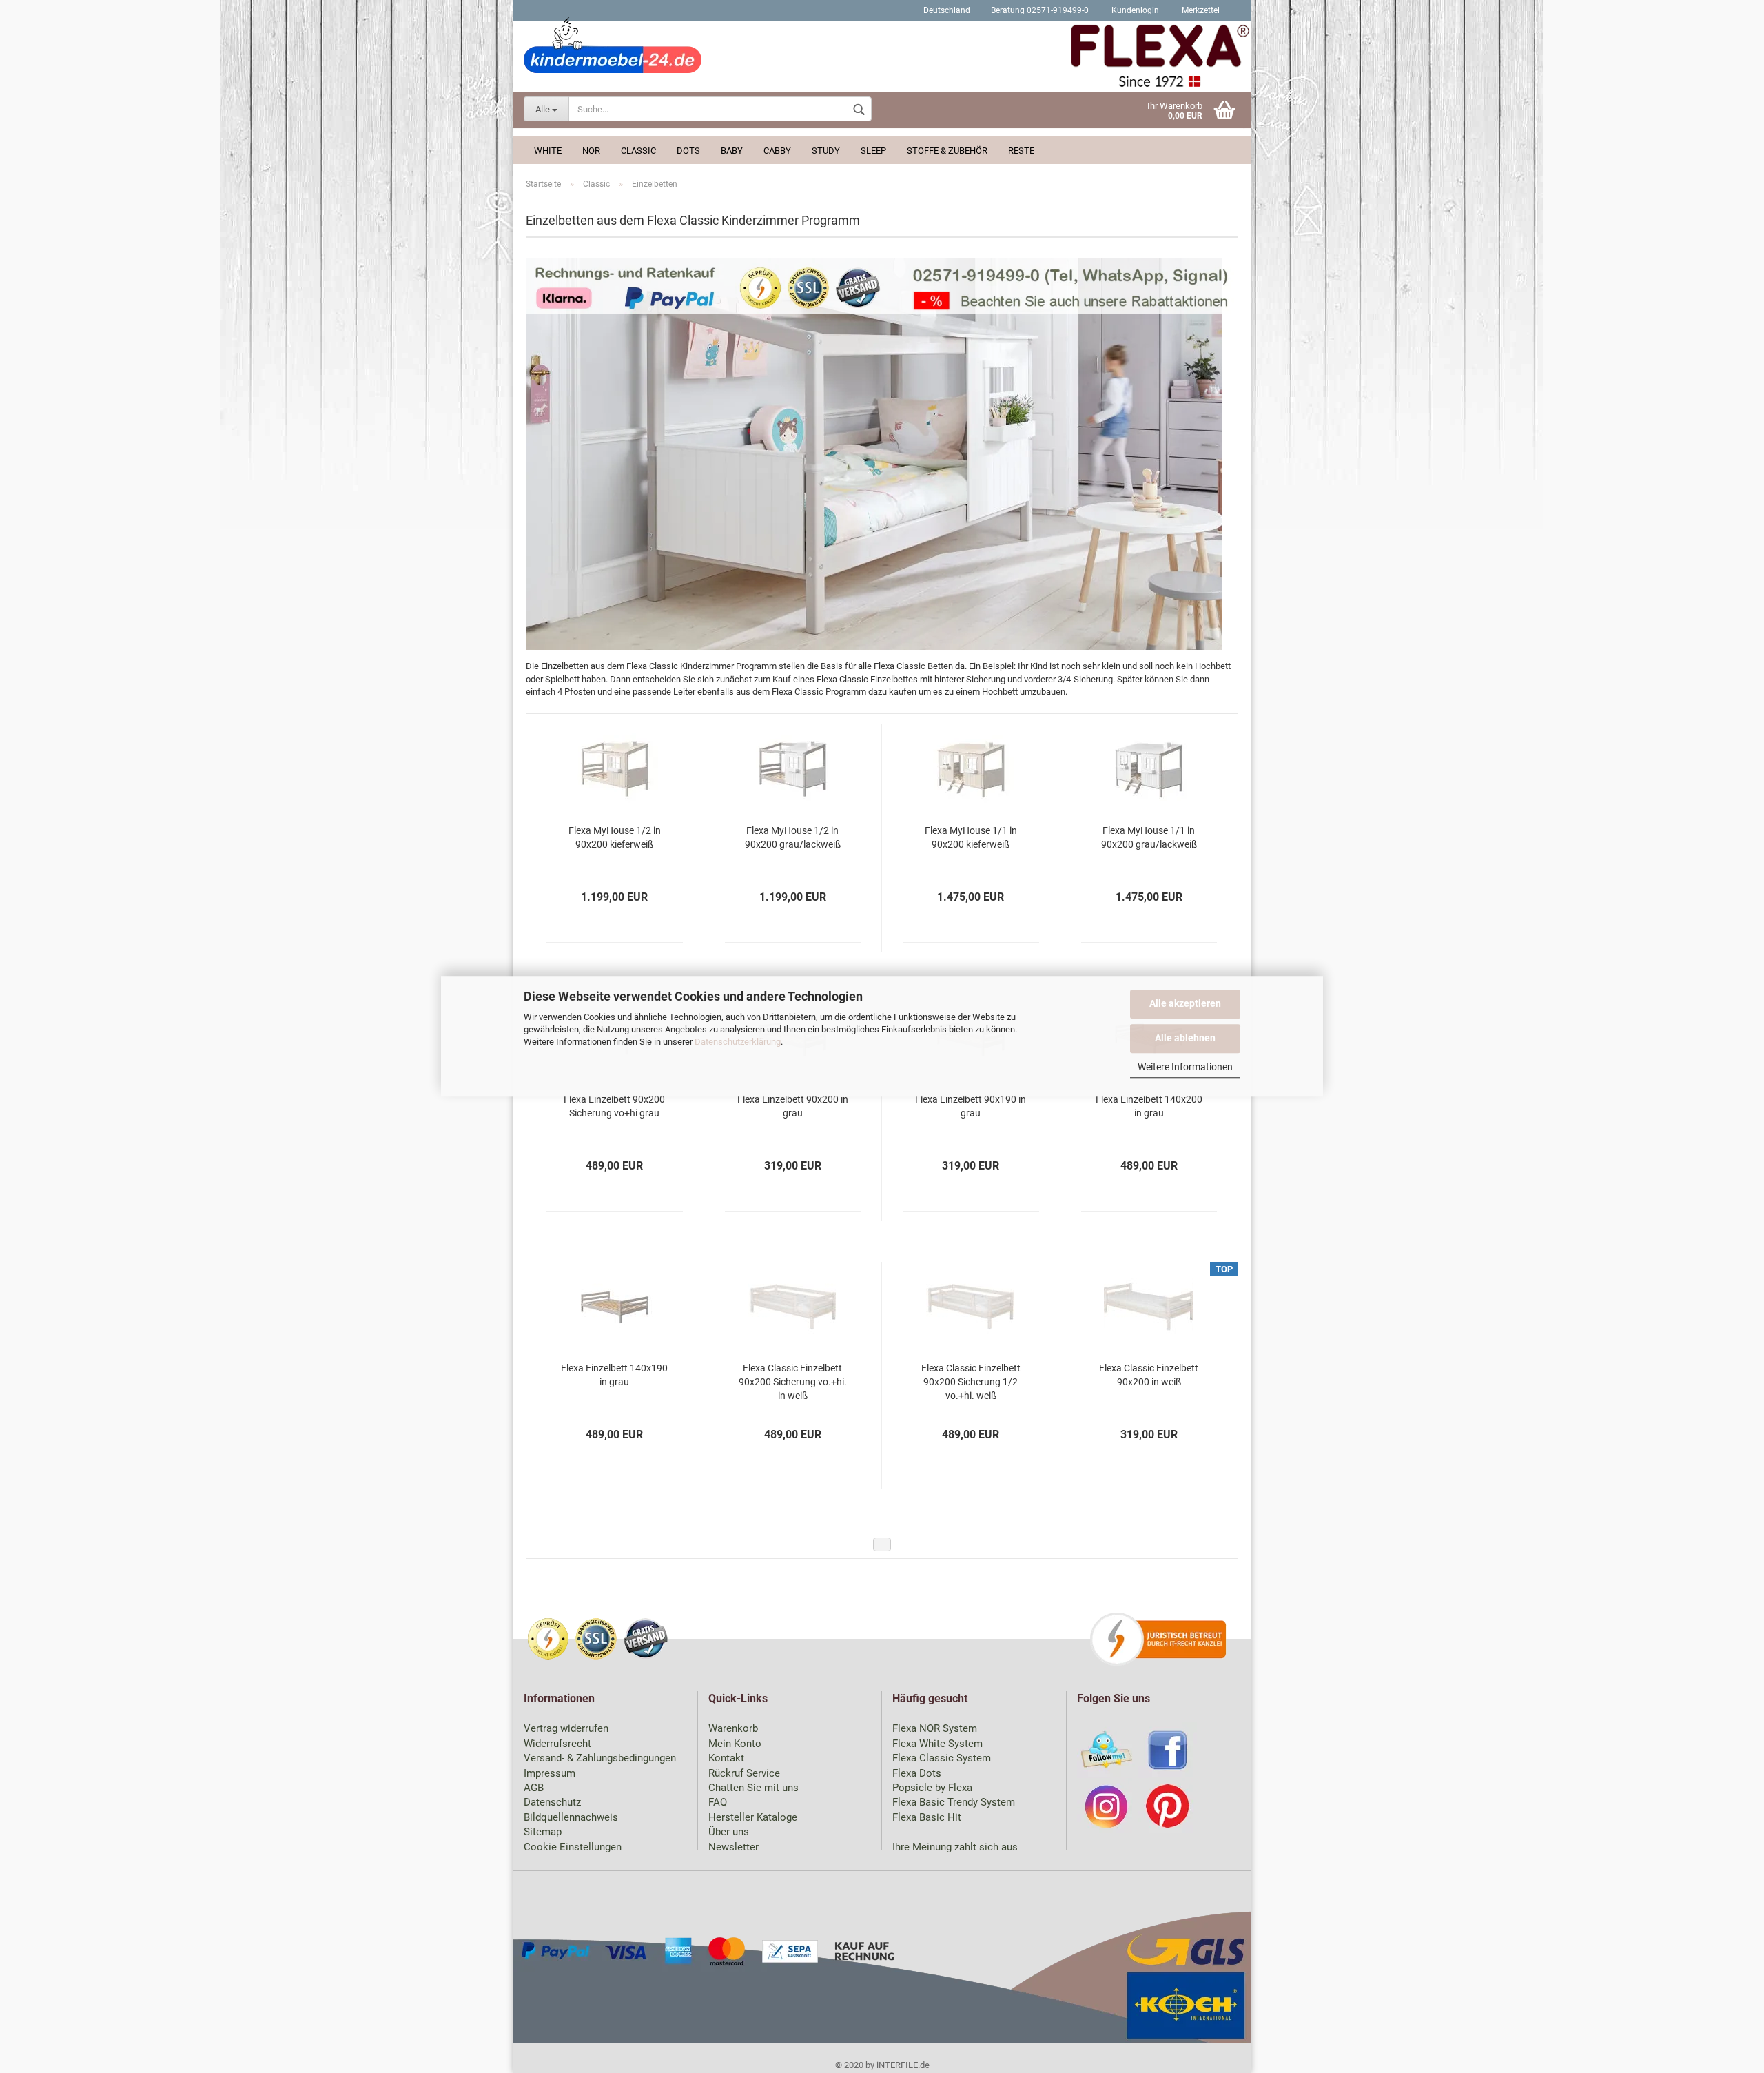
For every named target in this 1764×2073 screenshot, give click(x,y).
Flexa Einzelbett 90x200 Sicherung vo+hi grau (614, 1106)
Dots (688, 151)
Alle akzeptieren (1185, 1003)
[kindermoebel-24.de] (882, 59)
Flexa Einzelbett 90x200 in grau (793, 1106)
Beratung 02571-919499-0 (1040, 10)
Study (826, 151)
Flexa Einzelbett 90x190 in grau (971, 1106)
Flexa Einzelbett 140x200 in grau (1149, 1106)
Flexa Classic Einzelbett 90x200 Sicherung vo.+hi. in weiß (793, 1382)
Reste (1021, 151)
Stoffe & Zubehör (947, 151)
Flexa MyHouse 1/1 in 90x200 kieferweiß (971, 837)
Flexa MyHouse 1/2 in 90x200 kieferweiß (615, 837)
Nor (591, 151)
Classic (638, 151)
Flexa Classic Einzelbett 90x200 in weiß (1149, 1375)
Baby (732, 151)
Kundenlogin (1134, 10)
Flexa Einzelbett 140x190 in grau (614, 1375)
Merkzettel (1200, 10)
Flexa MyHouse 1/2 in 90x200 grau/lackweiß (793, 837)
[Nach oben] (1726, 2052)
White (548, 151)
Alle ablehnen (1185, 1038)
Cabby (777, 151)
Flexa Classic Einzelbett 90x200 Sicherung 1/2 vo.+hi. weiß (971, 1382)
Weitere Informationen (1185, 1067)
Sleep (873, 151)
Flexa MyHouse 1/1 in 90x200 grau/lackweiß (1149, 837)
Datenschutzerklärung (738, 1042)
